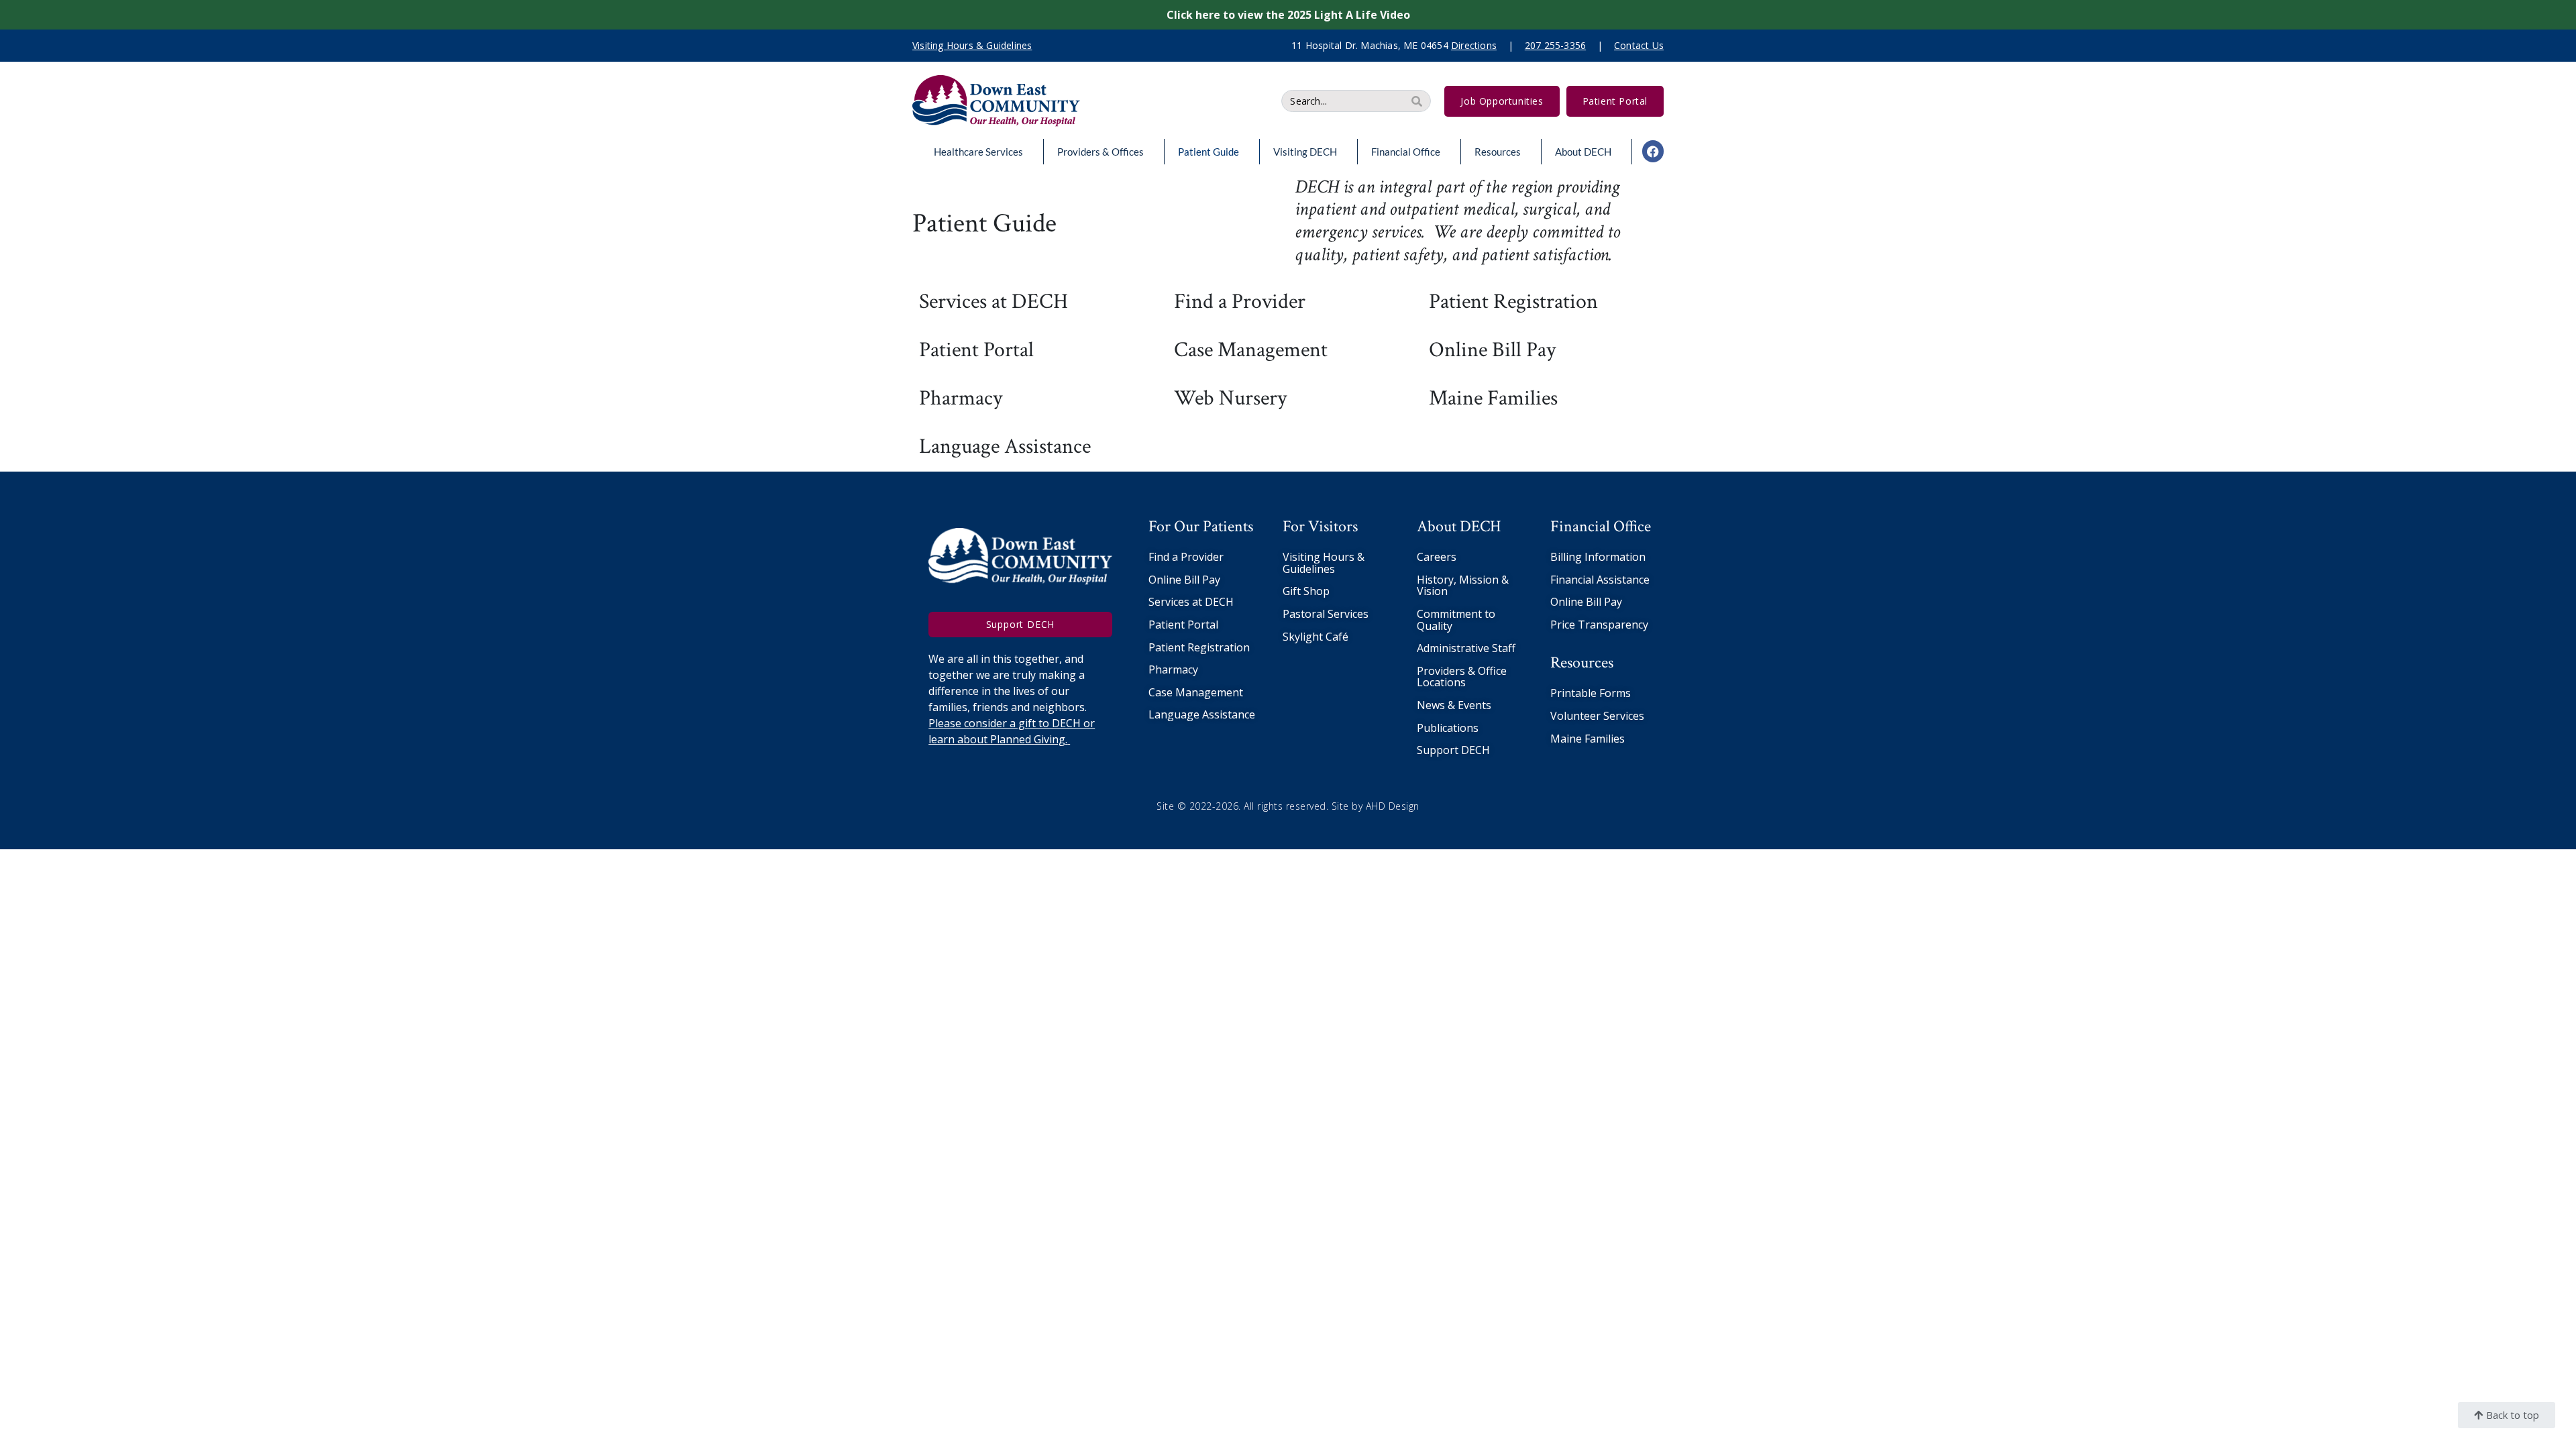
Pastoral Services (1326, 614)
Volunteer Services (1597, 716)
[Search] (1417, 101)
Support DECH (1453, 750)
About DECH (1583, 152)
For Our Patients (1201, 526)
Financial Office (1406, 152)
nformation (1617, 557)
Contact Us (1639, 45)
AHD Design (1393, 806)
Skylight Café (1316, 637)
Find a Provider (1240, 302)
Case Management (1251, 350)
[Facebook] (1653, 151)
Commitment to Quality (1456, 620)
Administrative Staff (1466, 648)
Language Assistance (1005, 446)
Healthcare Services (978, 152)
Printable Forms (1591, 693)
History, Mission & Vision (1463, 586)
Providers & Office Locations (1462, 677)
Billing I (1569, 557)
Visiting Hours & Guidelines (1324, 563)
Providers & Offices (1101, 152)
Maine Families (1493, 398)
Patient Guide (1209, 152)
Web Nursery (1230, 398)
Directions (1474, 45)
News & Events (1454, 705)
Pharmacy (961, 398)
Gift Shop (1306, 591)
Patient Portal (976, 350)
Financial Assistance (1600, 580)
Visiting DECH (1305, 152)
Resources (1498, 152)
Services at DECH (994, 302)
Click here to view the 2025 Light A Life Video (1288, 15)
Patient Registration (1513, 302)
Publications (1448, 728)
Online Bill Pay (1492, 350)
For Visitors (1320, 526)
